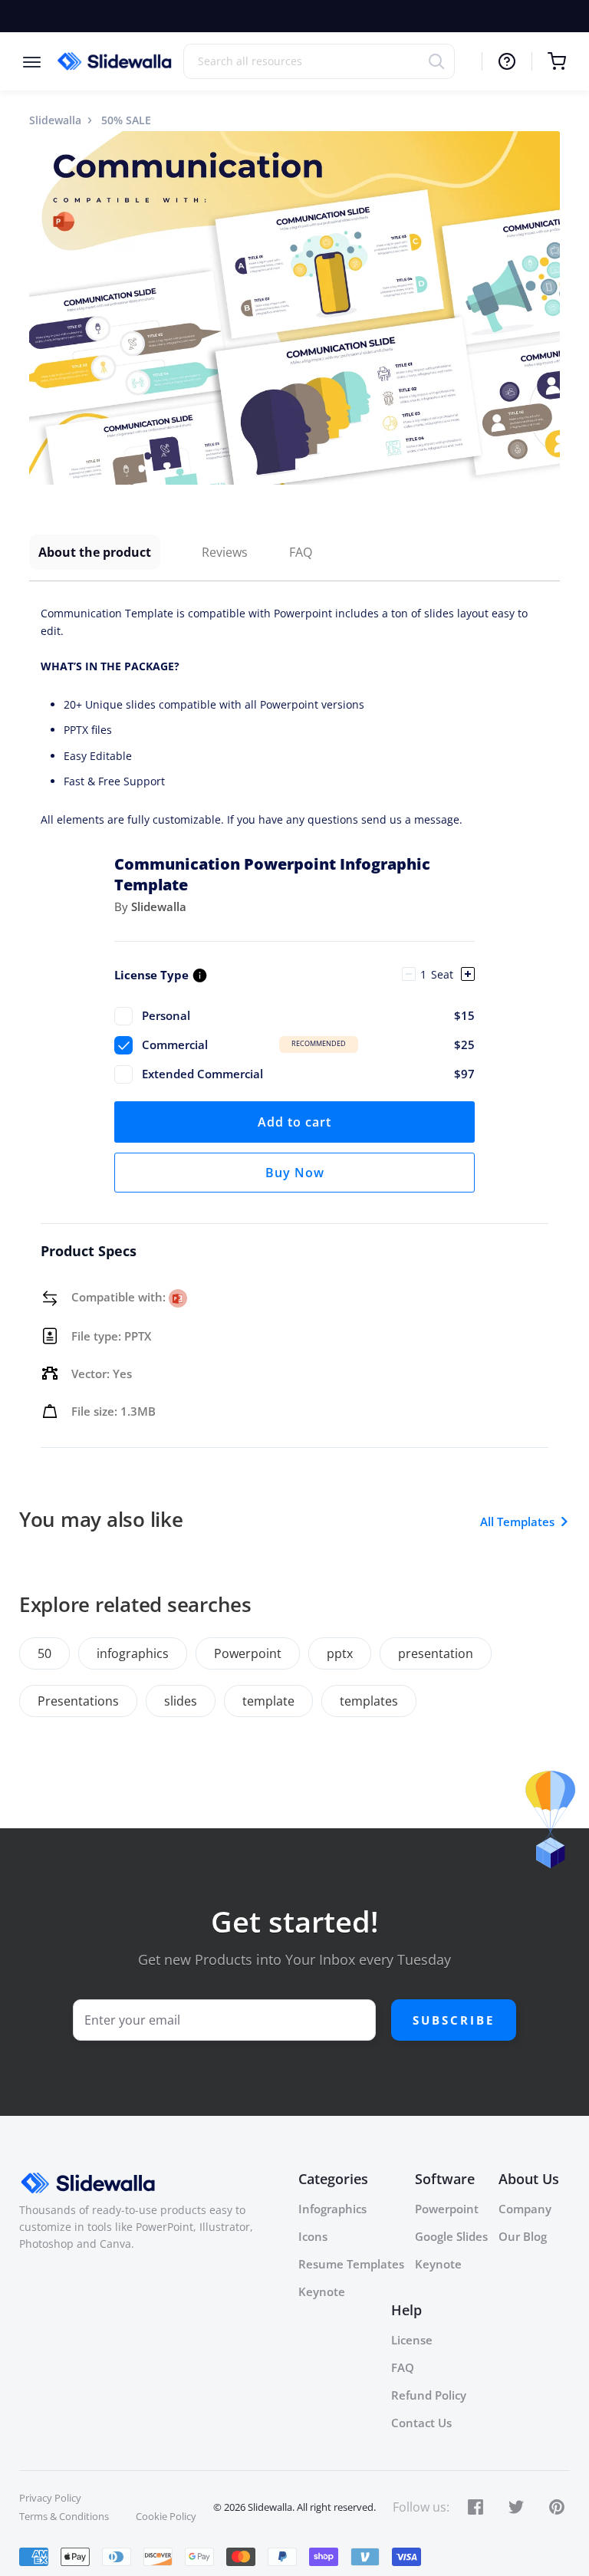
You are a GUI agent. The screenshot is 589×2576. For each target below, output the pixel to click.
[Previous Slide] (43, 308)
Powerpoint (248, 1653)
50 (44, 1653)
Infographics (332, 2209)
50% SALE (126, 120)
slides (181, 1701)
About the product (95, 552)
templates (369, 1701)
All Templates (517, 1522)
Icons (313, 2236)
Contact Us (421, 2423)
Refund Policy (429, 2395)
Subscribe (454, 2020)
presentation (436, 1653)
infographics (133, 1653)
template (268, 1701)
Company (525, 2209)
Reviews (225, 552)
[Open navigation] (39, 61)
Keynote (322, 2291)
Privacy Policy (50, 2498)
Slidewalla (55, 120)
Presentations (78, 1701)
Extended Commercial (308, 1074)
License (412, 2340)
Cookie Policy (166, 2516)
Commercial (308, 1045)
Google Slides (451, 2236)
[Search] (441, 61)
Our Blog (523, 2236)
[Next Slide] (546, 308)
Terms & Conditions (64, 2516)
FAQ (301, 552)
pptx (340, 1653)
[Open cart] (549, 61)
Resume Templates (351, 2264)
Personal (308, 1015)
